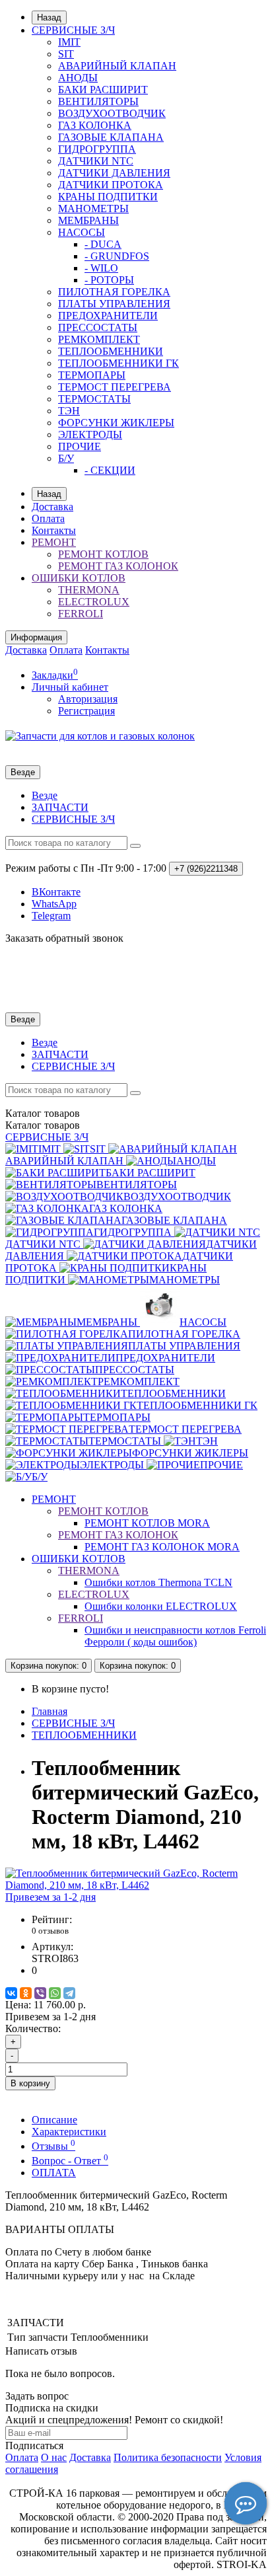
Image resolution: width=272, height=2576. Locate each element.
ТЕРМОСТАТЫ (94, 399)
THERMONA (89, 590)
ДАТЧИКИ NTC (96, 161)
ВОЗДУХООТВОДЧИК (112, 113)
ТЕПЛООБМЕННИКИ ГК (119, 363)
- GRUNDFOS (117, 256)
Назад (49, 18)
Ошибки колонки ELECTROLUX (161, 1606)
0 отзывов (50, 1931)
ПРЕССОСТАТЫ (98, 327)
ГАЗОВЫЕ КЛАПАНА (111, 137)
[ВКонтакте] (11, 1993)
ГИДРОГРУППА (97, 149)
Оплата (48, 518)
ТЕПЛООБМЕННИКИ (111, 351)
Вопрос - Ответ (70, 2161)
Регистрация (86, 711)
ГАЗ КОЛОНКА (95, 125)
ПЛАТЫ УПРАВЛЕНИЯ (114, 304)
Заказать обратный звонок (64, 938)
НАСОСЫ (82, 232)
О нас (54, 2457)
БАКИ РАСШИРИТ (103, 90)
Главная (50, 1711)
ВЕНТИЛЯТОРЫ (98, 101)
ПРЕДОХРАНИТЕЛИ (108, 316)
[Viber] (40, 1993)
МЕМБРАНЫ (88, 220)
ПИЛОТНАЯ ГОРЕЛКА (114, 292)
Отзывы (53, 2146)
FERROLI (81, 614)
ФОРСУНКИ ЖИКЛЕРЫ (116, 423)
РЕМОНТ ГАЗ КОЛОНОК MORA (162, 1547)
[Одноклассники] (26, 1993)
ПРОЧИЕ (80, 446)
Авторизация (88, 699)
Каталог (43, 1125)
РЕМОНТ (54, 542)
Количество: (33, 2028)
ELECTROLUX (94, 602)
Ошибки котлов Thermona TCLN (158, 1582)
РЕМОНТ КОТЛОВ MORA (147, 1523)
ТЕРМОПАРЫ (92, 375)
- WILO (101, 268)
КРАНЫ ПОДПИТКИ (108, 197)
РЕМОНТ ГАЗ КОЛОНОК (118, 566)
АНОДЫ (78, 78)
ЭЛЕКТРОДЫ (90, 435)
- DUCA (103, 244)
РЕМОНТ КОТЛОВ (103, 554)
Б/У (66, 458)
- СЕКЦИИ (110, 470)
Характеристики (69, 2132)
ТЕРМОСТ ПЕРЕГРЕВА (115, 387)
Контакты (54, 530)
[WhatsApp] (55, 1993)
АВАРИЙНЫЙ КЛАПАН (117, 66)
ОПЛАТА (54, 2173)
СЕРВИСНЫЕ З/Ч (73, 30)
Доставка (52, 507)
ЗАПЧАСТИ (60, 807)
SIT (66, 54)
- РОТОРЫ (109, 280)
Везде (45, 795)
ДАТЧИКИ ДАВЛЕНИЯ (114, 173)
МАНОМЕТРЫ (93, 208)
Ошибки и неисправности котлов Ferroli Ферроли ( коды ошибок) (175, 1636)
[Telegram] (69, 1993)
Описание (54, 2120)
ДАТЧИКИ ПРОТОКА (111, 185)
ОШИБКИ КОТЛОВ (79, 578)
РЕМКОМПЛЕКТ (99, 339)
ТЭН (69, 411)
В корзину (30, 2083)
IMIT (69, 42)
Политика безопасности (168, 2457)
